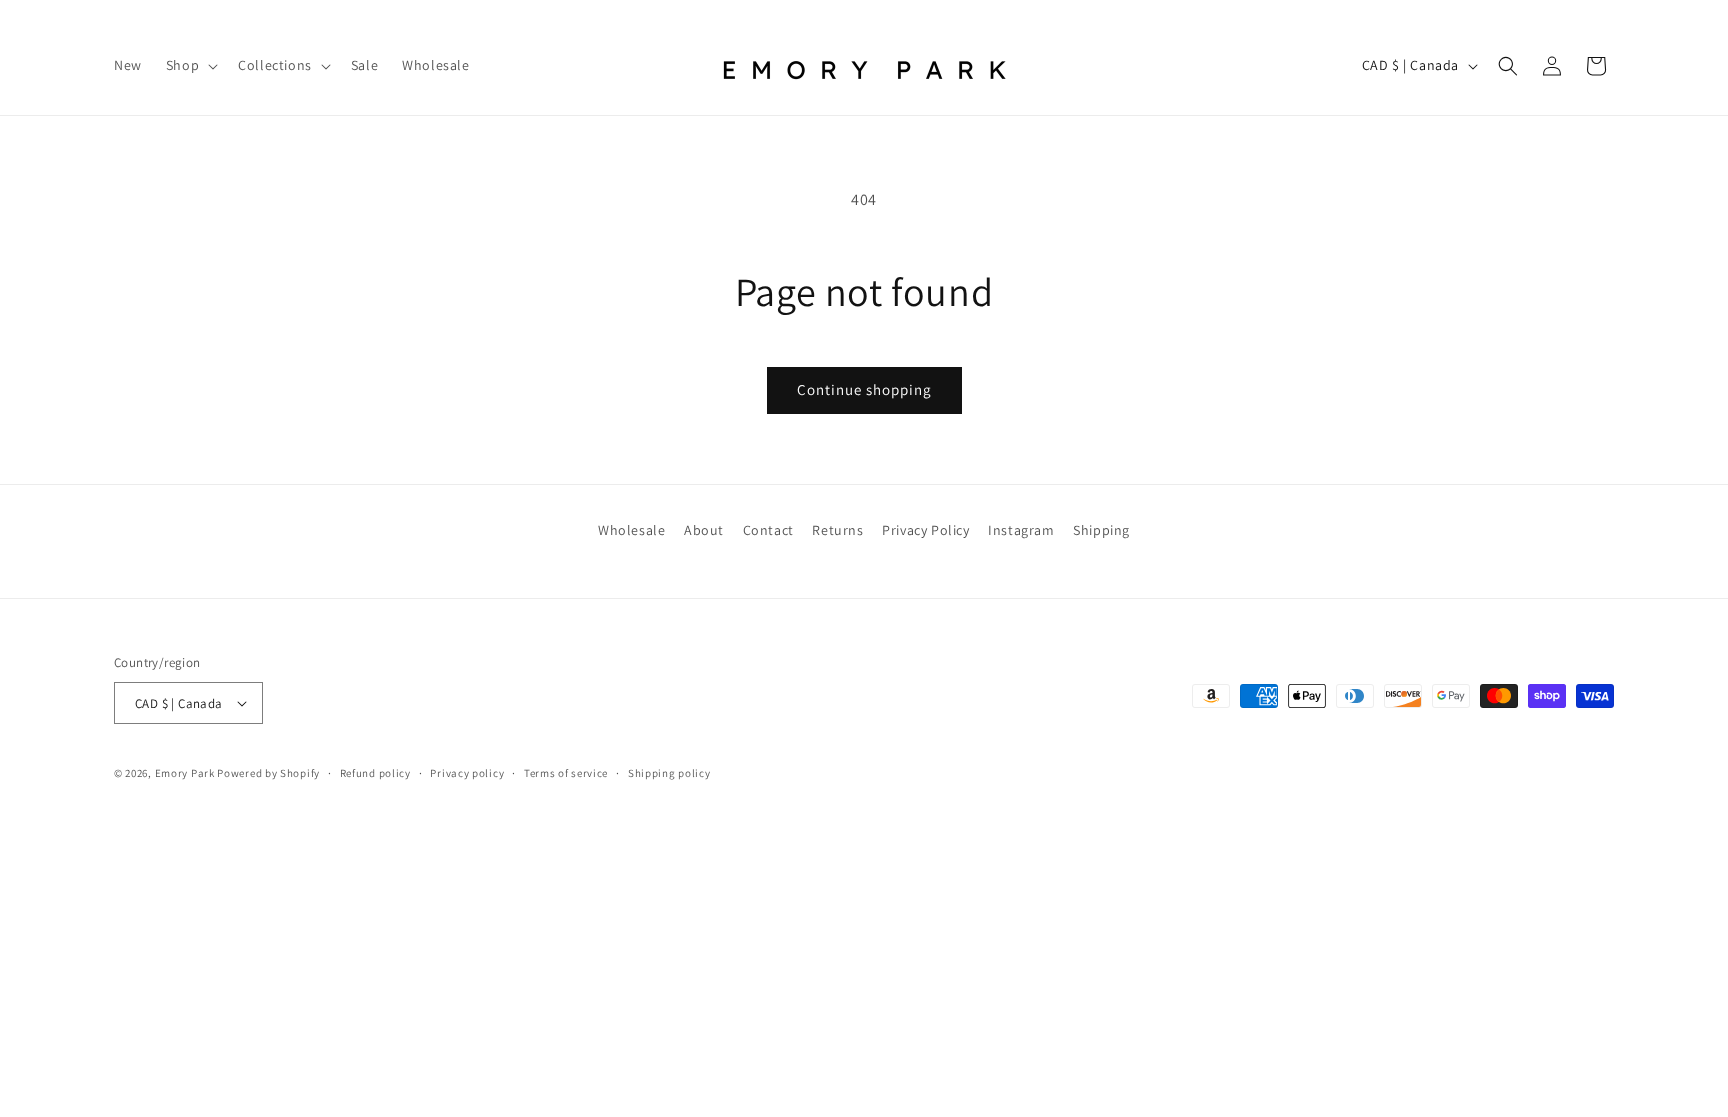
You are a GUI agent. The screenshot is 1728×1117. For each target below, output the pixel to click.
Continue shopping (864, 389)
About (704, 530)
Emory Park (185, 773)
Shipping (1101, 530)
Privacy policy (467, 773)
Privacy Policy (925, 530)
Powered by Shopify (268, 773)
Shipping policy (669, 773)
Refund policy (375, 773)
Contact (768, 530)
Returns (837, 530)
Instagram (1021, 530)
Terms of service (566, 773)
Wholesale (631, 530)
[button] (190, 65)
